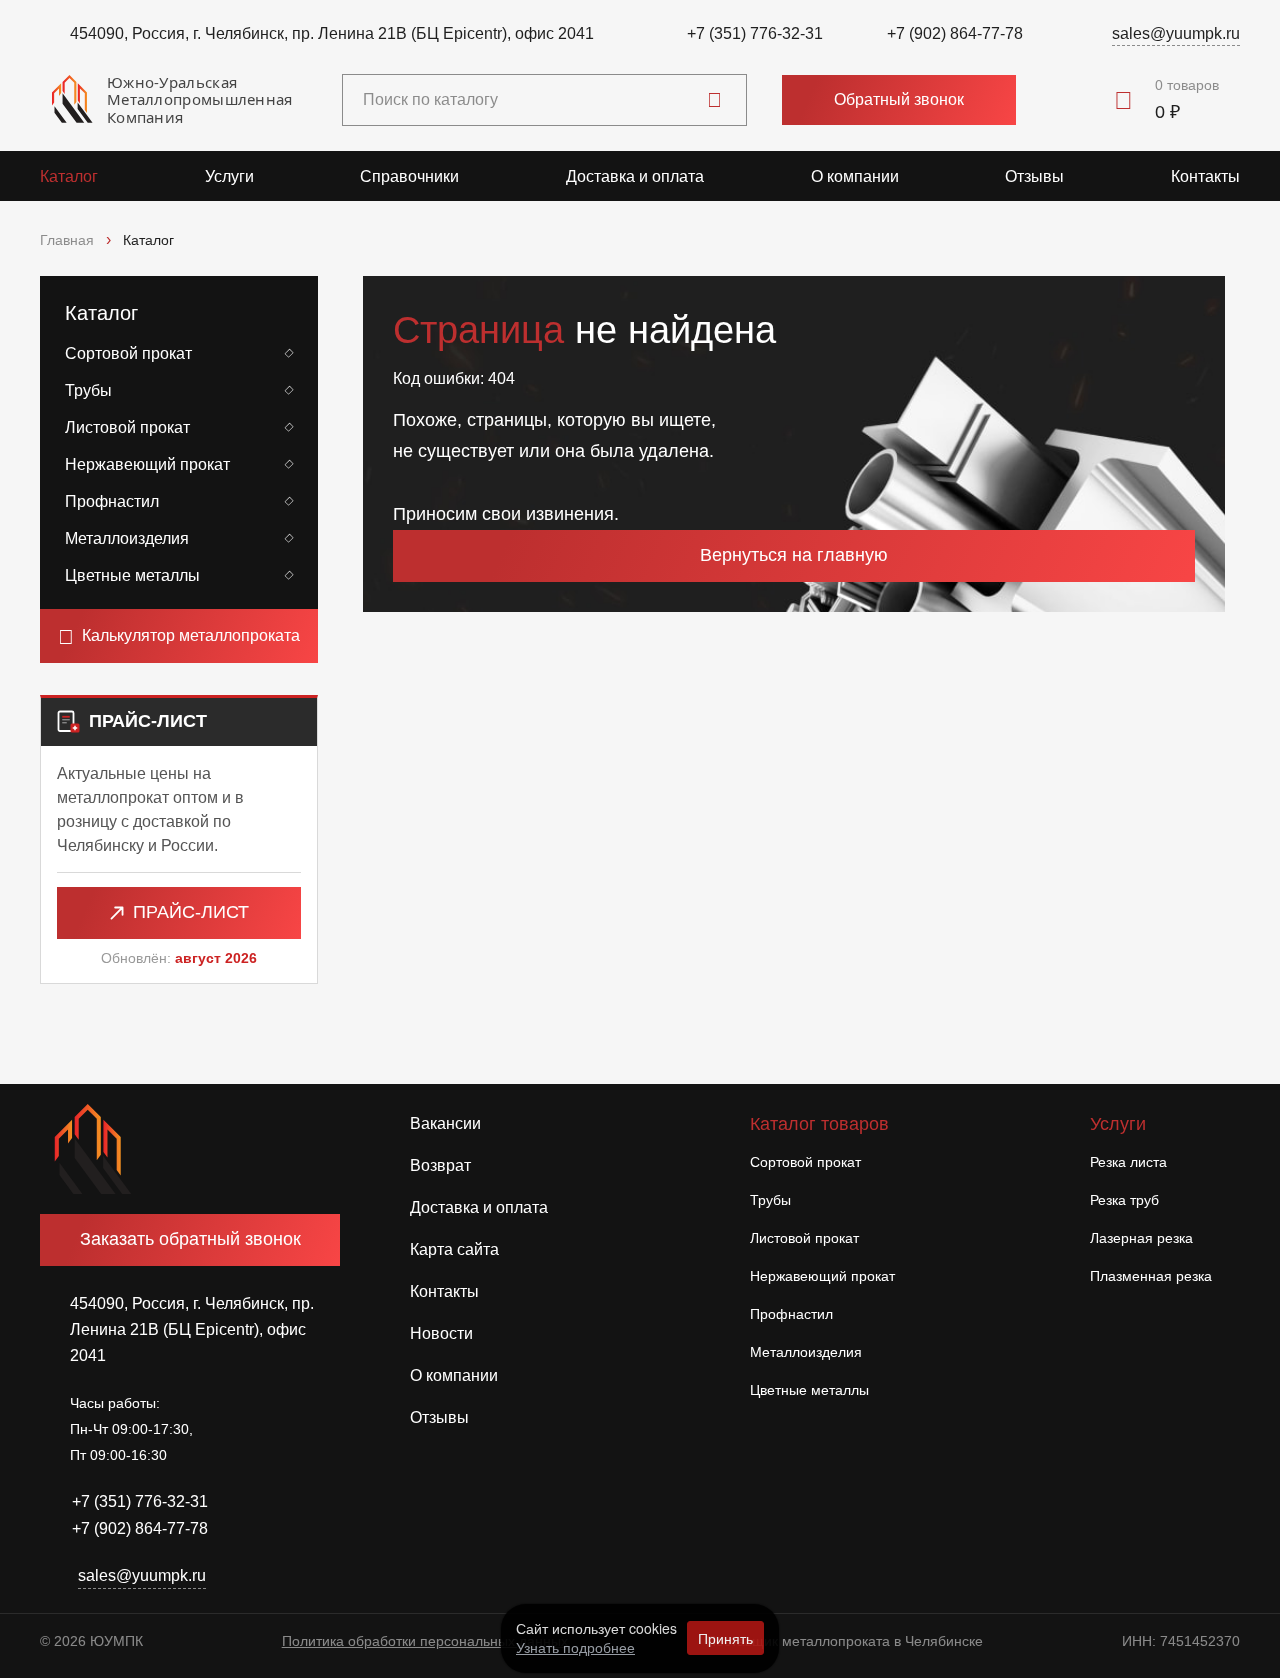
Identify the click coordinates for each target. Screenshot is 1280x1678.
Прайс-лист (191, 912)
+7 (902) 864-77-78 (955, 33)
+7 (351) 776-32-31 (755, 33)
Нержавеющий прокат (147, 464)
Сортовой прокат (128, 353)
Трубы (88, 390)
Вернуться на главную (794, 555)
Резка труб (1124, 1200)
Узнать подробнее (575, 1647)
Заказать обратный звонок (190, 1239)
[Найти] (714, 100)
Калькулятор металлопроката (191, 635)
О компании (855, 176)
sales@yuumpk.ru (1176, 33)
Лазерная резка (1141, 1238)
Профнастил (112, 501)
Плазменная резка (1151, 1276)
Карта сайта (454, 1249)
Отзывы (1034, 176)
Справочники (409, 176)
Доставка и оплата (635, 176)
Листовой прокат (127, 427)
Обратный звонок (899, 99)
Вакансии (445, 1123)
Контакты (1205, 176)
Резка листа (1128, 1162)
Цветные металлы (132, 575)
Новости (441, 1333)
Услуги (229, 176)
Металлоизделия (127, 538)
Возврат (440, 1165)
